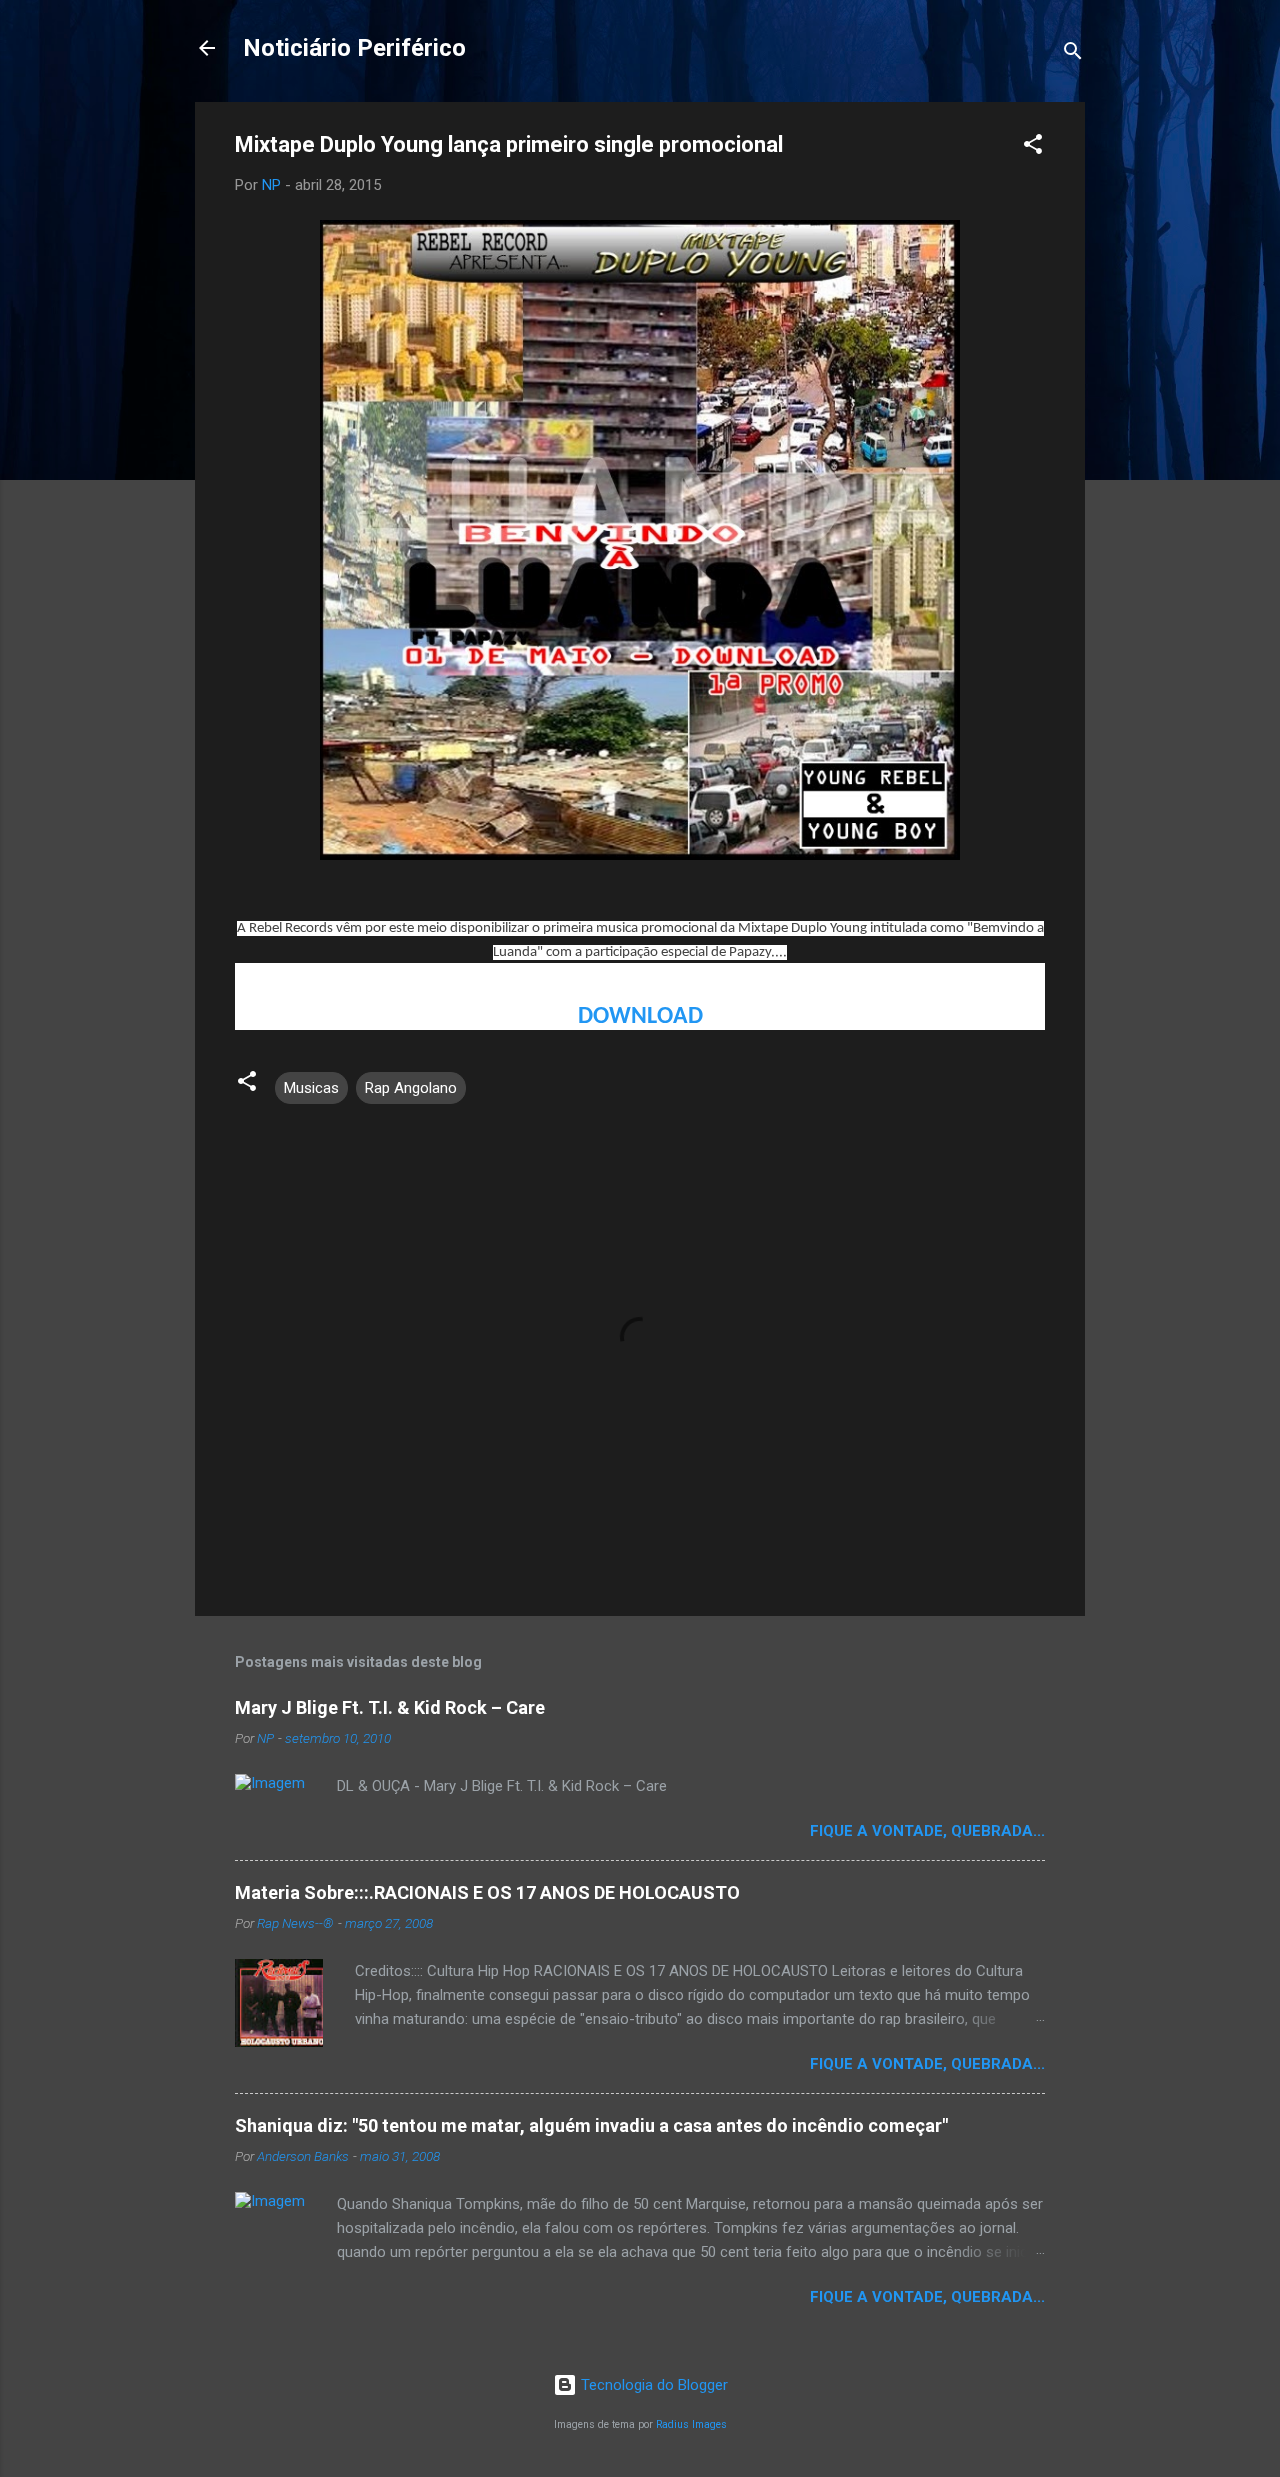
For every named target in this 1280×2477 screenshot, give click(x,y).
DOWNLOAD (640, 1017)
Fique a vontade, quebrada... (927, 1831)
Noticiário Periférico (354, 48)
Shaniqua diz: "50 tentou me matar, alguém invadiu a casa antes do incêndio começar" (591, 2125)
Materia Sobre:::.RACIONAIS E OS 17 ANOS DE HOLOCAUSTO (487, 1892)
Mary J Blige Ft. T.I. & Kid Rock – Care (390, 1707)
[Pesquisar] (1073, 54)
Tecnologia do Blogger (652, 2385)
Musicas (311, 1088)
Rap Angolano (411, 1088)
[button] (1033, 147)
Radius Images (691, 2424)
